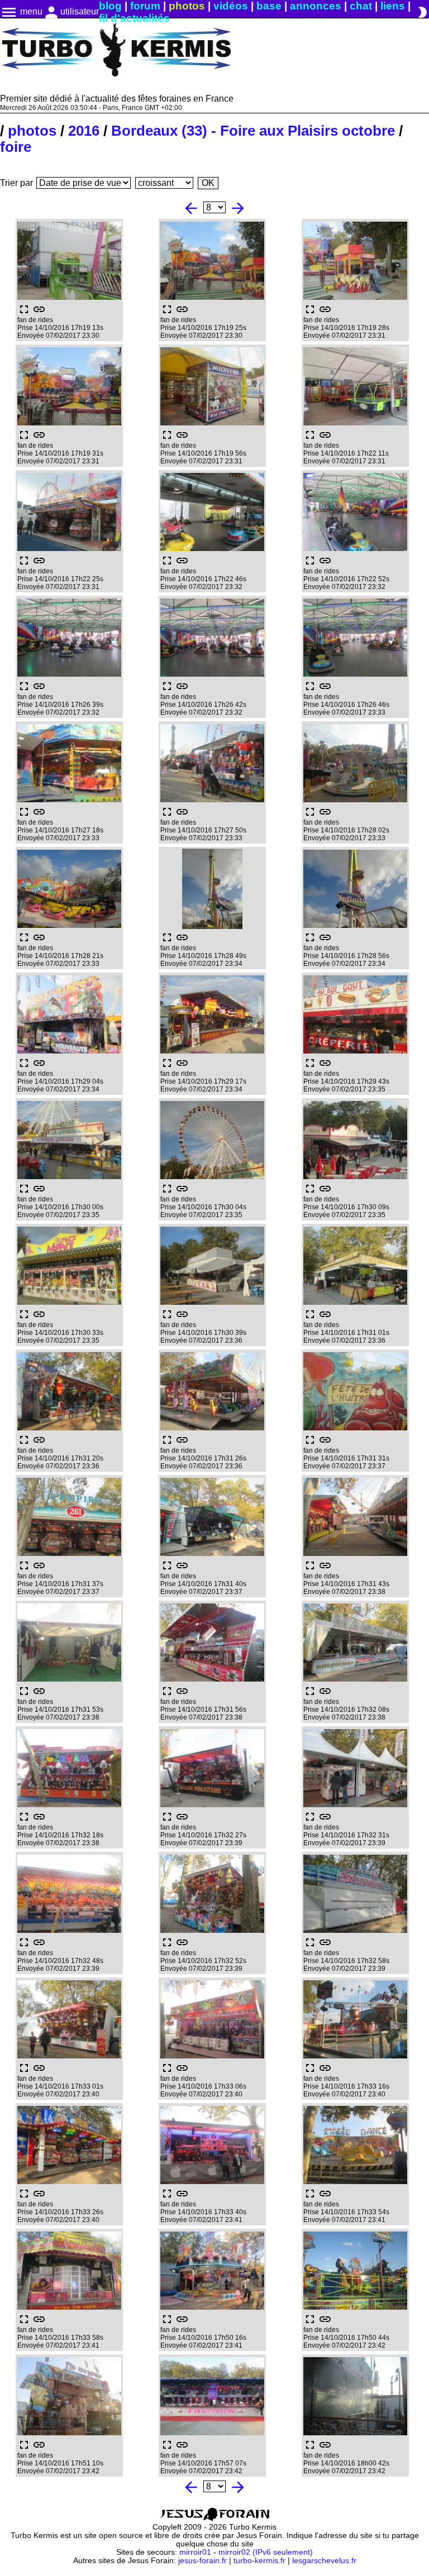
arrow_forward (238, 208)
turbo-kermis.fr (259, 2561)
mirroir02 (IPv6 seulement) (266, 2552)
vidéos (231, 6)
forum (145, 6)
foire (16, 147)
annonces (316, 6)
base (269, 6)
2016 (84, 131)
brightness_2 (422, 12)
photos (187, 6)
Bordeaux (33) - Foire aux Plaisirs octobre (253, 131)
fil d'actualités (134, 18)
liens (393, 6)
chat (361, 6)
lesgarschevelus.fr (324, 2561)
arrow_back (191, 208)
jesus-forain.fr (202, 2561)
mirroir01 (195, 2552)
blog (110, 6)
